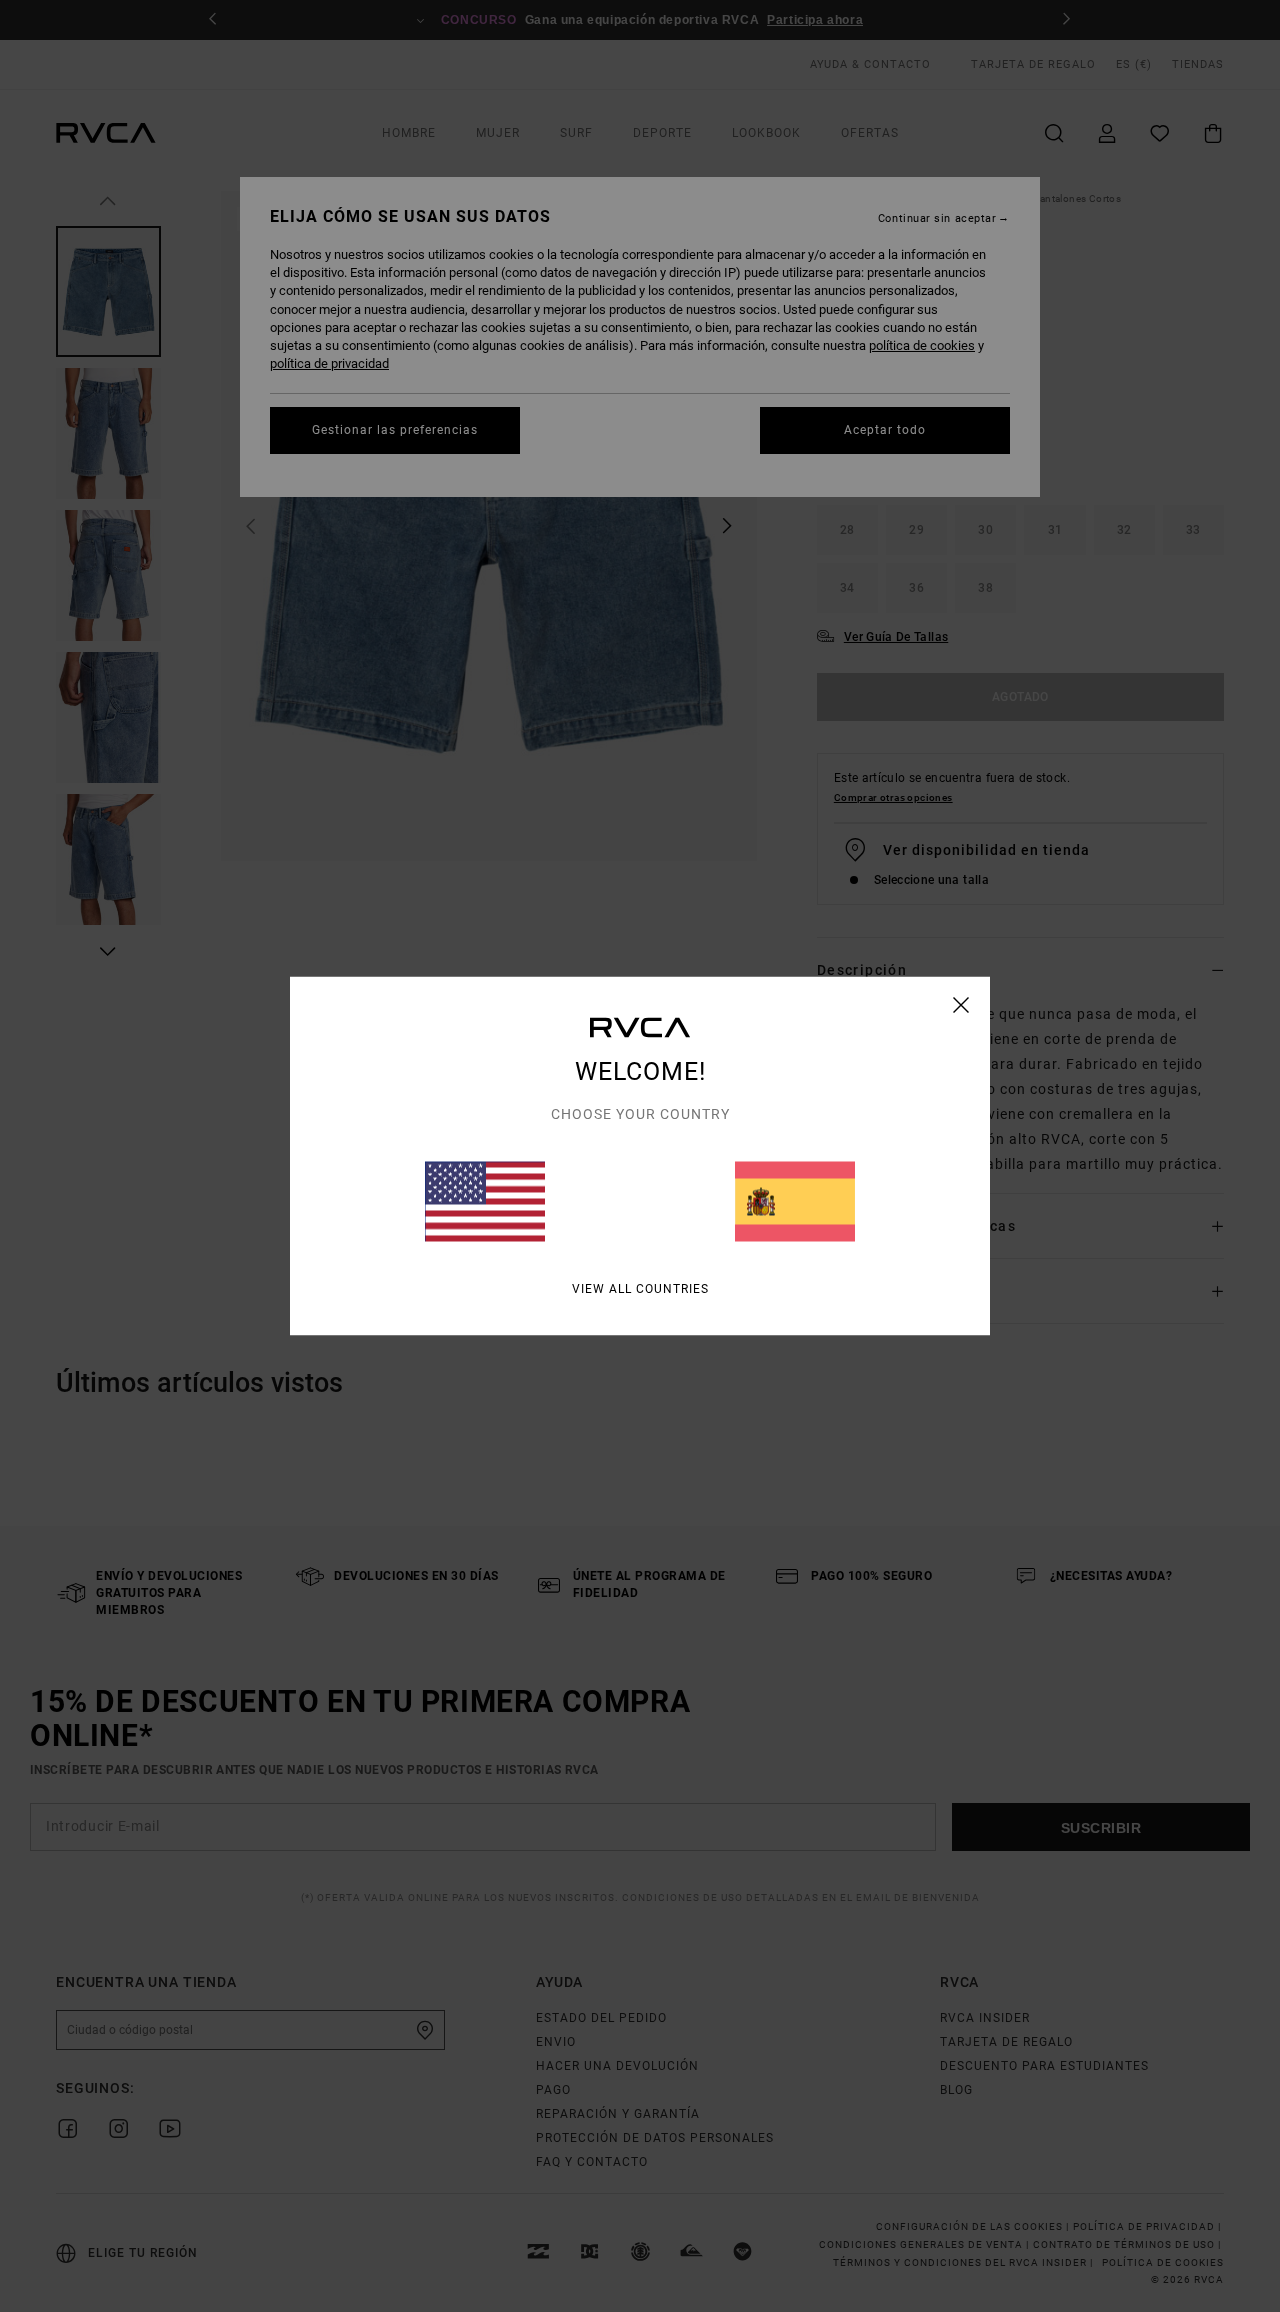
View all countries (640, 1289)
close (961, 1005)
